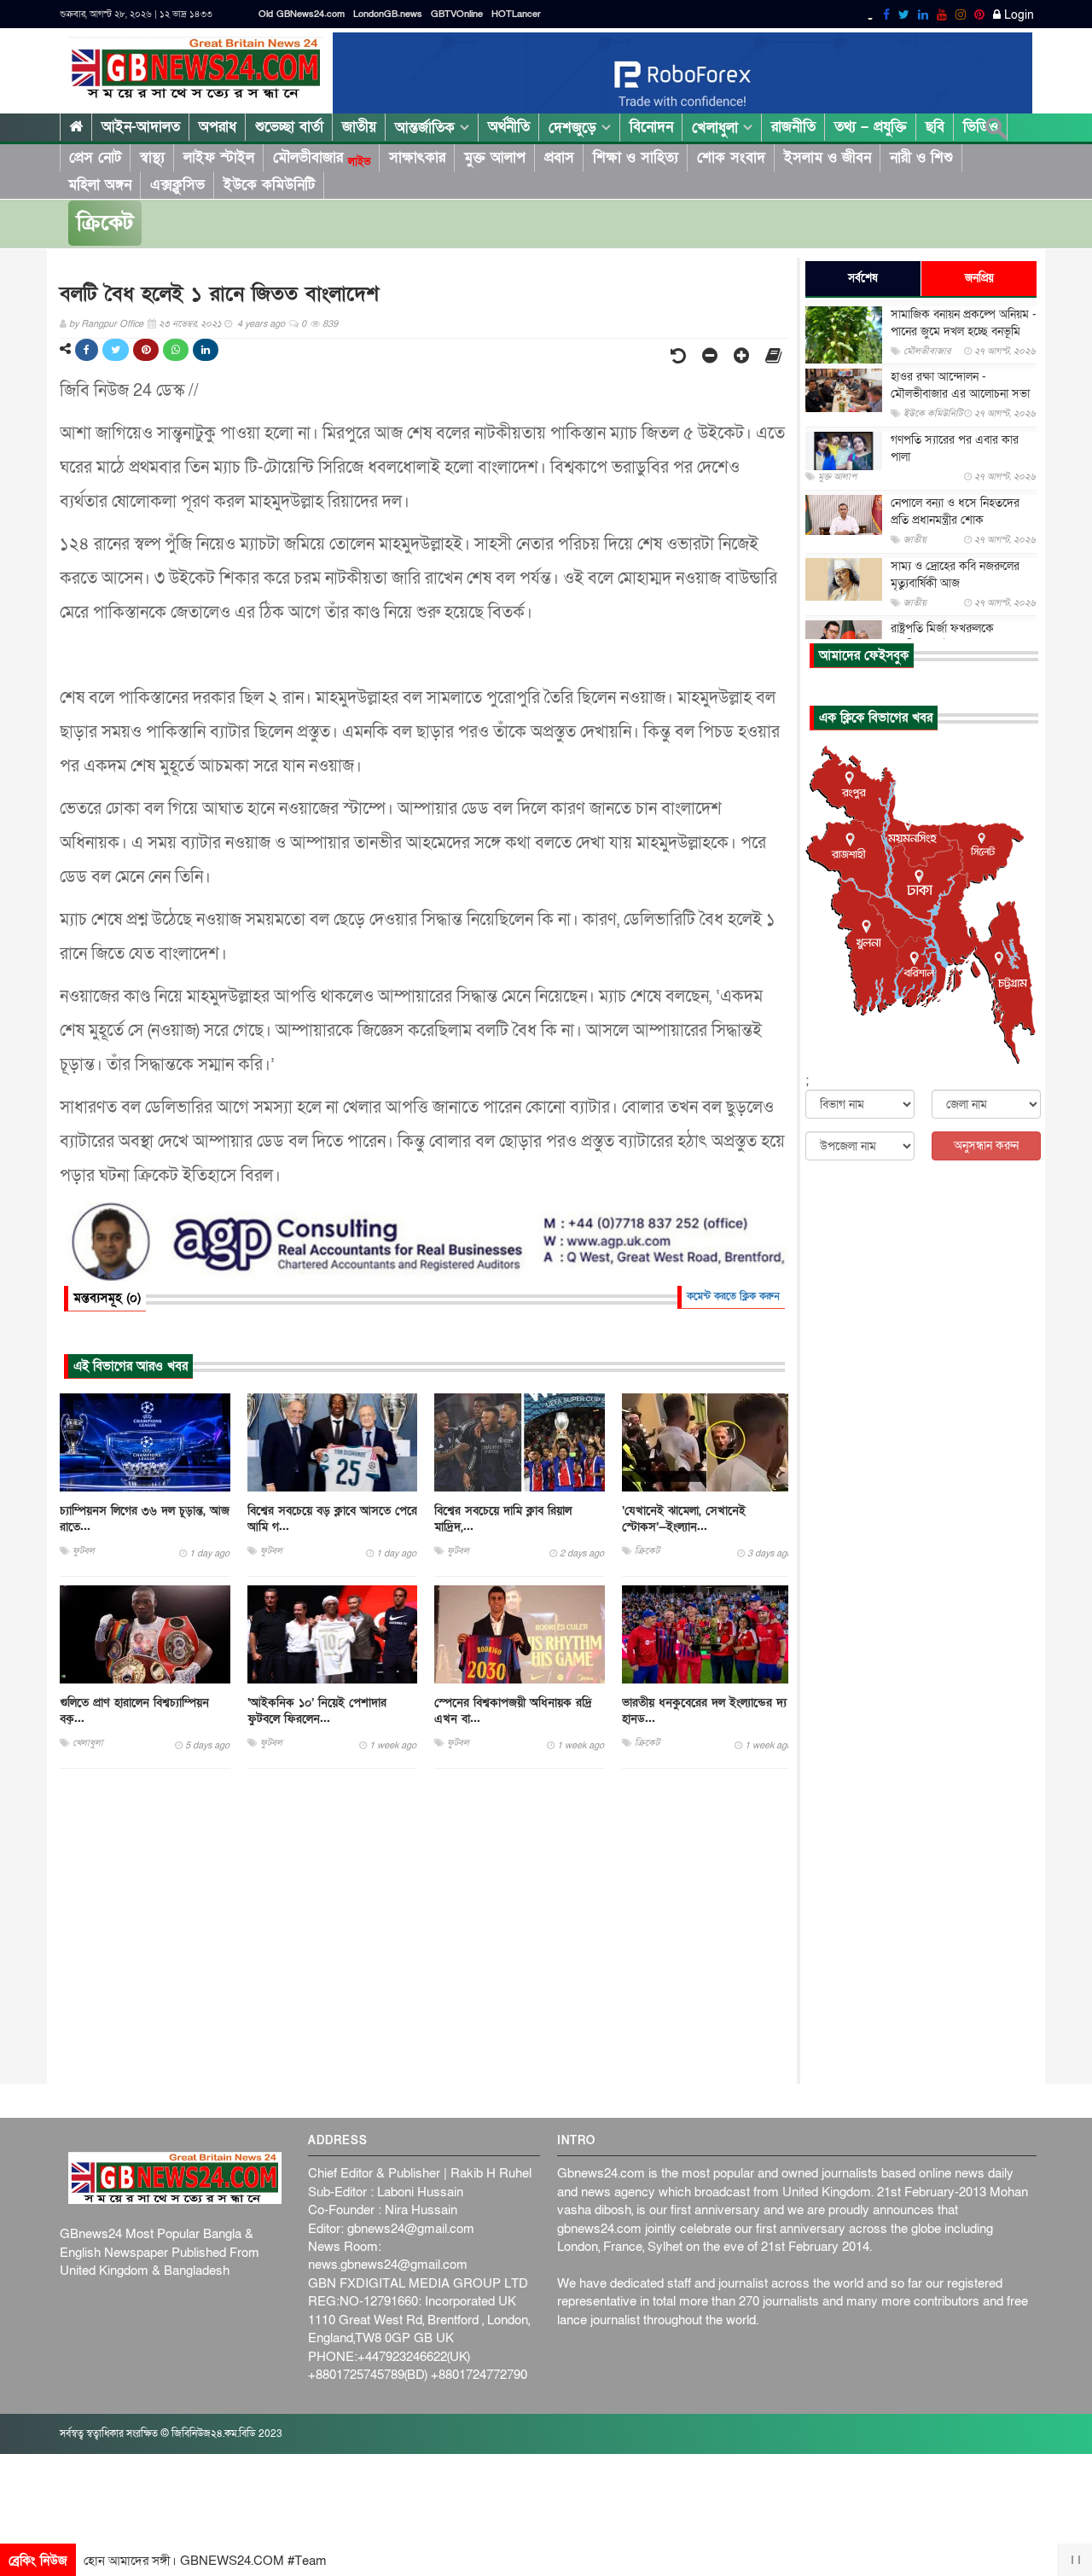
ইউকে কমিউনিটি (269, 185)
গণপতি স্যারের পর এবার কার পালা (955, 448)
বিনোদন (651, 127)
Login (1017, 15)
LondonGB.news (388, 14)
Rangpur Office (112, 324)
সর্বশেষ (863, 278)
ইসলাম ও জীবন (828, 157)
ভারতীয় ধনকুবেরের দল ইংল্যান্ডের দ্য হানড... (704, 1711)
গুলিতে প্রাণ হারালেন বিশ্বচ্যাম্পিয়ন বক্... (134, 1711)
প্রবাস (559, 157)
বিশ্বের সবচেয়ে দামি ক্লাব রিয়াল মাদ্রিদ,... (503, 1519)
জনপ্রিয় (979, 278)
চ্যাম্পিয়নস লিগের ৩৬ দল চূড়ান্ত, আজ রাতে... (145, 1519)
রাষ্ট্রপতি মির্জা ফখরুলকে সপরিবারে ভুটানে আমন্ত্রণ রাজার (958, 637)
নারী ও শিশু (921, 157)
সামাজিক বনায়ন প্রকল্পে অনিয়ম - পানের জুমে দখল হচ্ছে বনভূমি (964, 323)
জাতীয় (359, 127)
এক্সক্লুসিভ (177, 185)
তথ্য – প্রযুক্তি (871, 127)
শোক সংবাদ (731, 157)
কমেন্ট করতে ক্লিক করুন (733, 1296)
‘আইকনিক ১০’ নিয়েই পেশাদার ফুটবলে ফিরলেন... (317, 1711)
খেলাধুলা (717, 128)
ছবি (935, 127)
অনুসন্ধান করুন (986, 1146)
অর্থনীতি (509, 127)
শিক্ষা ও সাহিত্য (636, 157)
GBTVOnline (457, 14)
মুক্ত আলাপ (495, 157)
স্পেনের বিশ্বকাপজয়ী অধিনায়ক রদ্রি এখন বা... (513, 1711)
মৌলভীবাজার (322, 158)
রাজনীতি (793, 127)
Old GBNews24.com (302, 14)
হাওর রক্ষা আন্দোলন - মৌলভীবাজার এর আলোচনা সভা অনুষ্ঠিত (960, 394)
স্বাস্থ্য (152, 157)
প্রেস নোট (95, 157)
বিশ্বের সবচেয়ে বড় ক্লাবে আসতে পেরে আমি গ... (332, 1519)
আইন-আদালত (141, 127)
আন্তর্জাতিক (427, 128)
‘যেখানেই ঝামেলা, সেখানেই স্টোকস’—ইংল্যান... (684, 1519)
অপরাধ (218, 127)
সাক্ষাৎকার (417, 157)
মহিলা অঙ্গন (100, 185)
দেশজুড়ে (575, 128)
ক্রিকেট (105, 223)
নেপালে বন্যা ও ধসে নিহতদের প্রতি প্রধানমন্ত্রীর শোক (955, 512)
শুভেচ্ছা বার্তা (289, 127)
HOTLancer (516, 14)
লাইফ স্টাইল (219, 157)
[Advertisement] (424, 1927)
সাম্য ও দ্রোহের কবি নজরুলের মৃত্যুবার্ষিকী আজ (955, 575)
